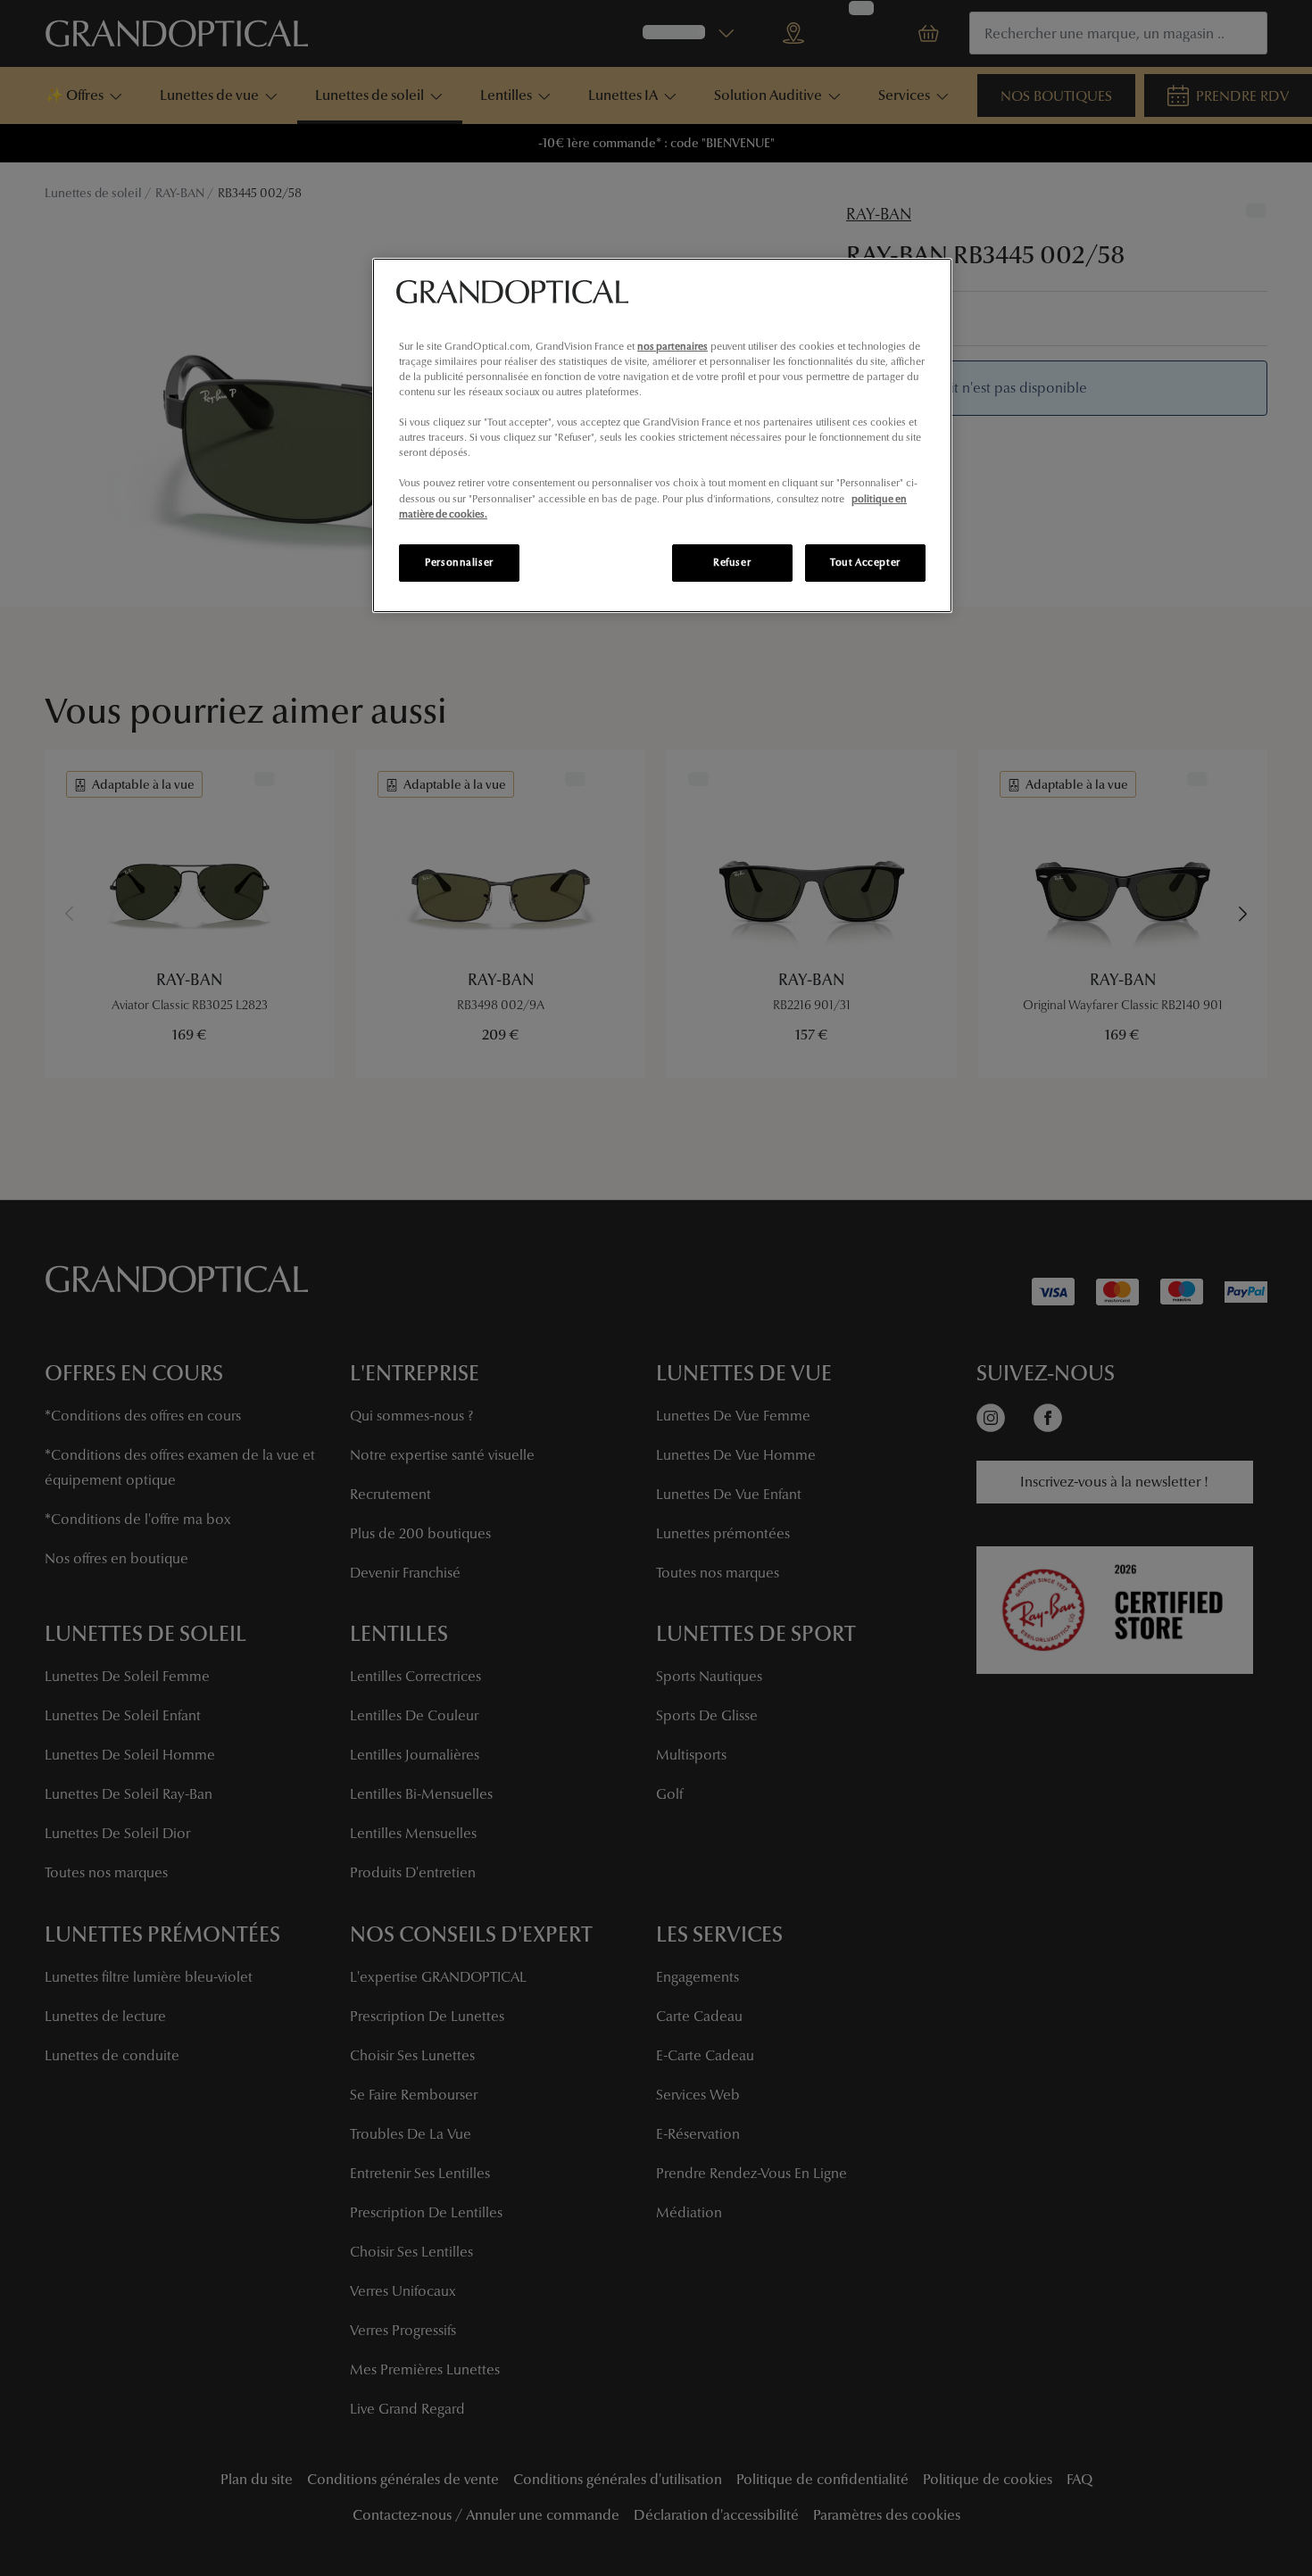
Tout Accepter (865, 562)
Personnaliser (459, 562)
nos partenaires (673, 346)
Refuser (732, 562)
